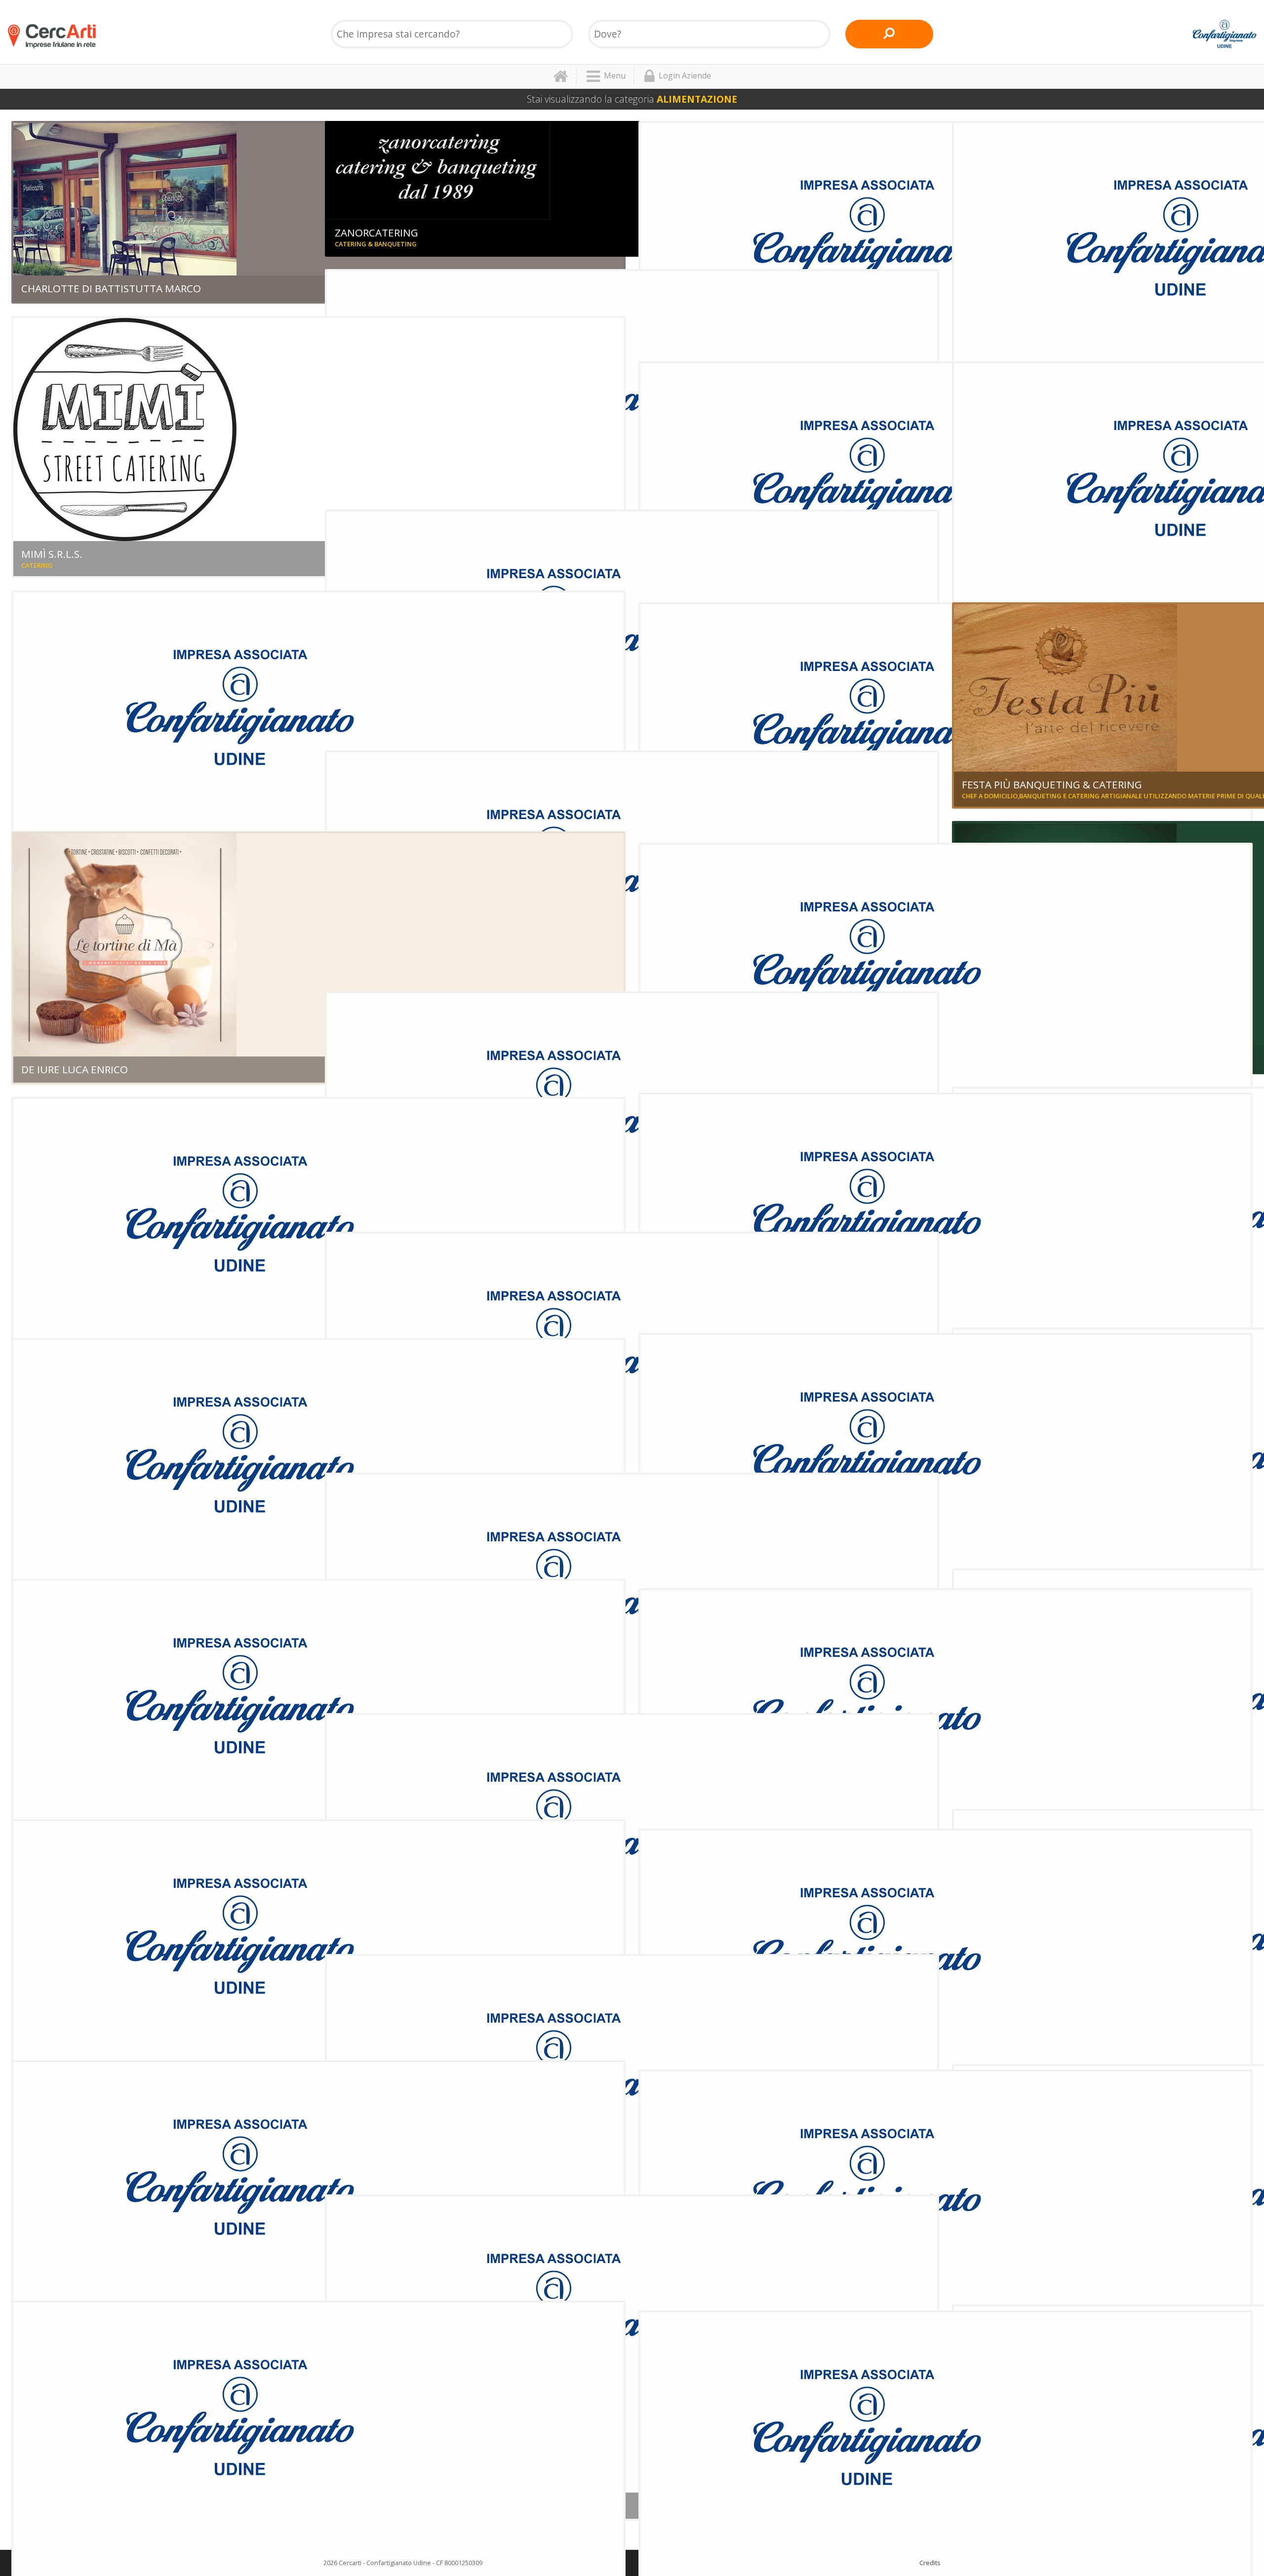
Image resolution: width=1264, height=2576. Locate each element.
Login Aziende (685, 76)
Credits (930, 2563)
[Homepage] (565, 77)
